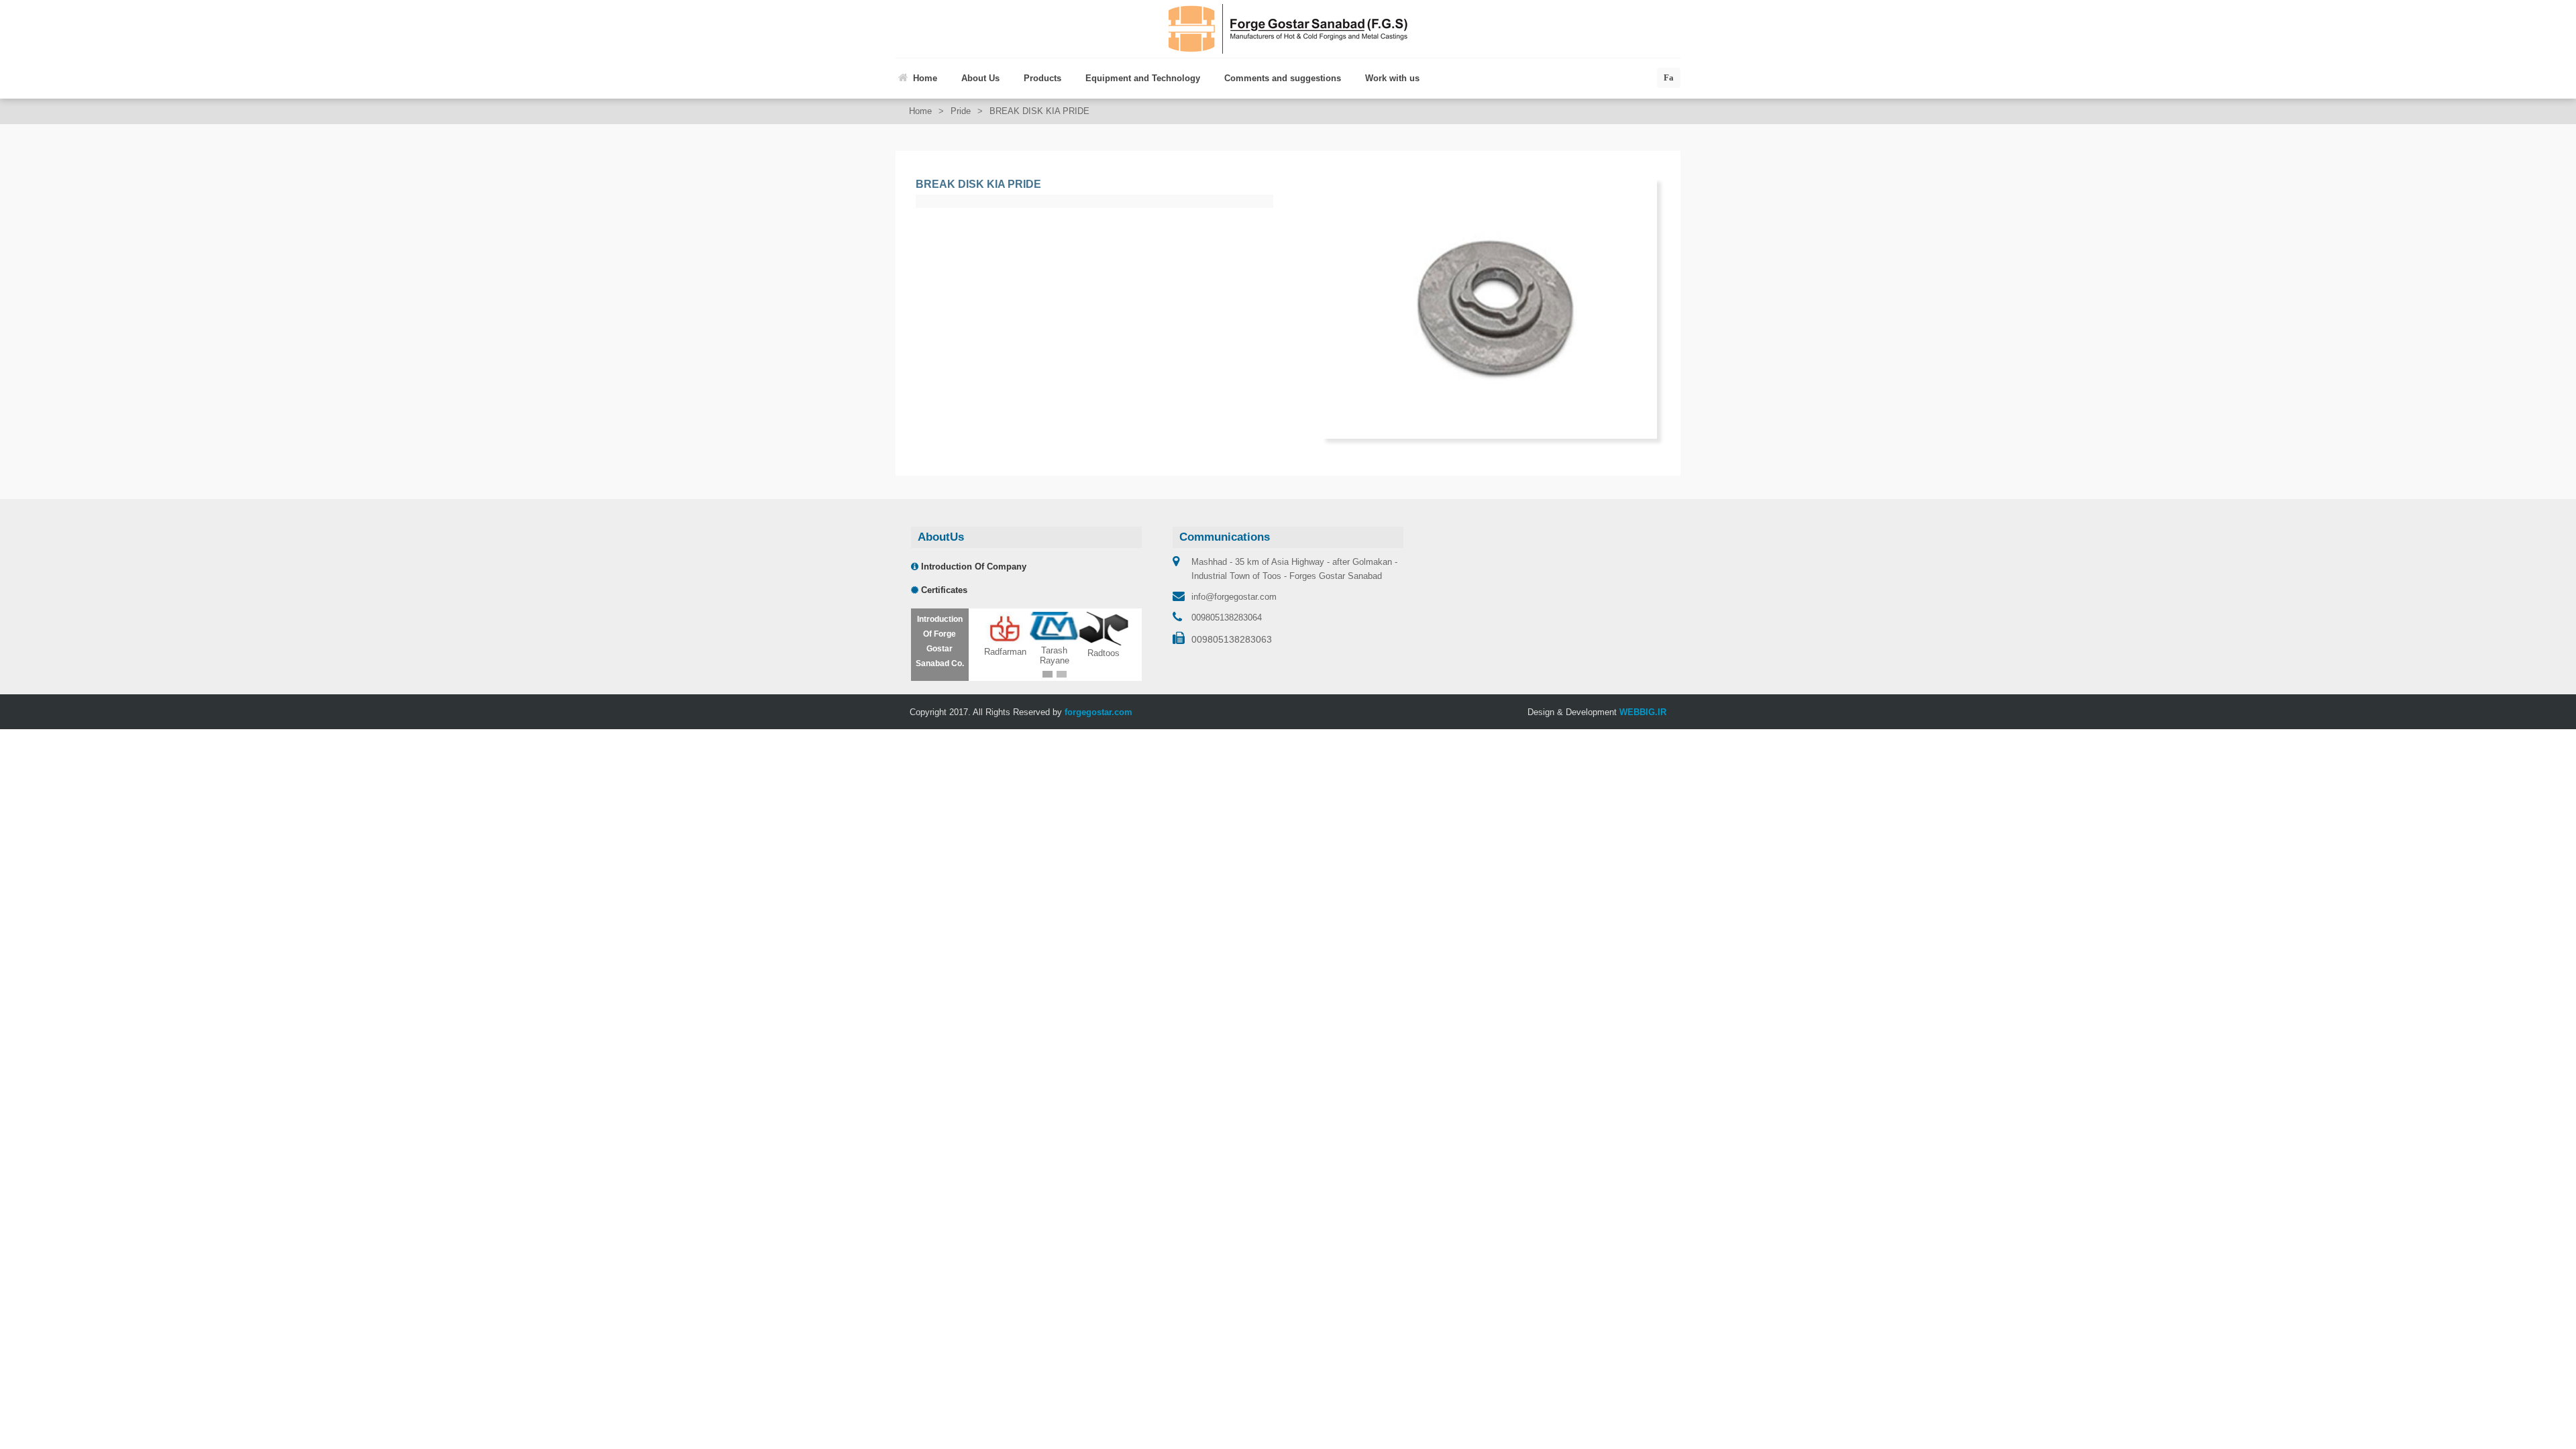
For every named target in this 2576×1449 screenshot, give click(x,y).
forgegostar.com (1098, 712)
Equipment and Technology (1143, 78)
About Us (980, 78)
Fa (1669, 77)
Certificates (943, 590)
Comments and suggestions (1283, 78)
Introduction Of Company (972, 567)
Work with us (1392, 78)
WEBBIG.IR (1643, 712)
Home (925, 78)
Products (1042, 78)
